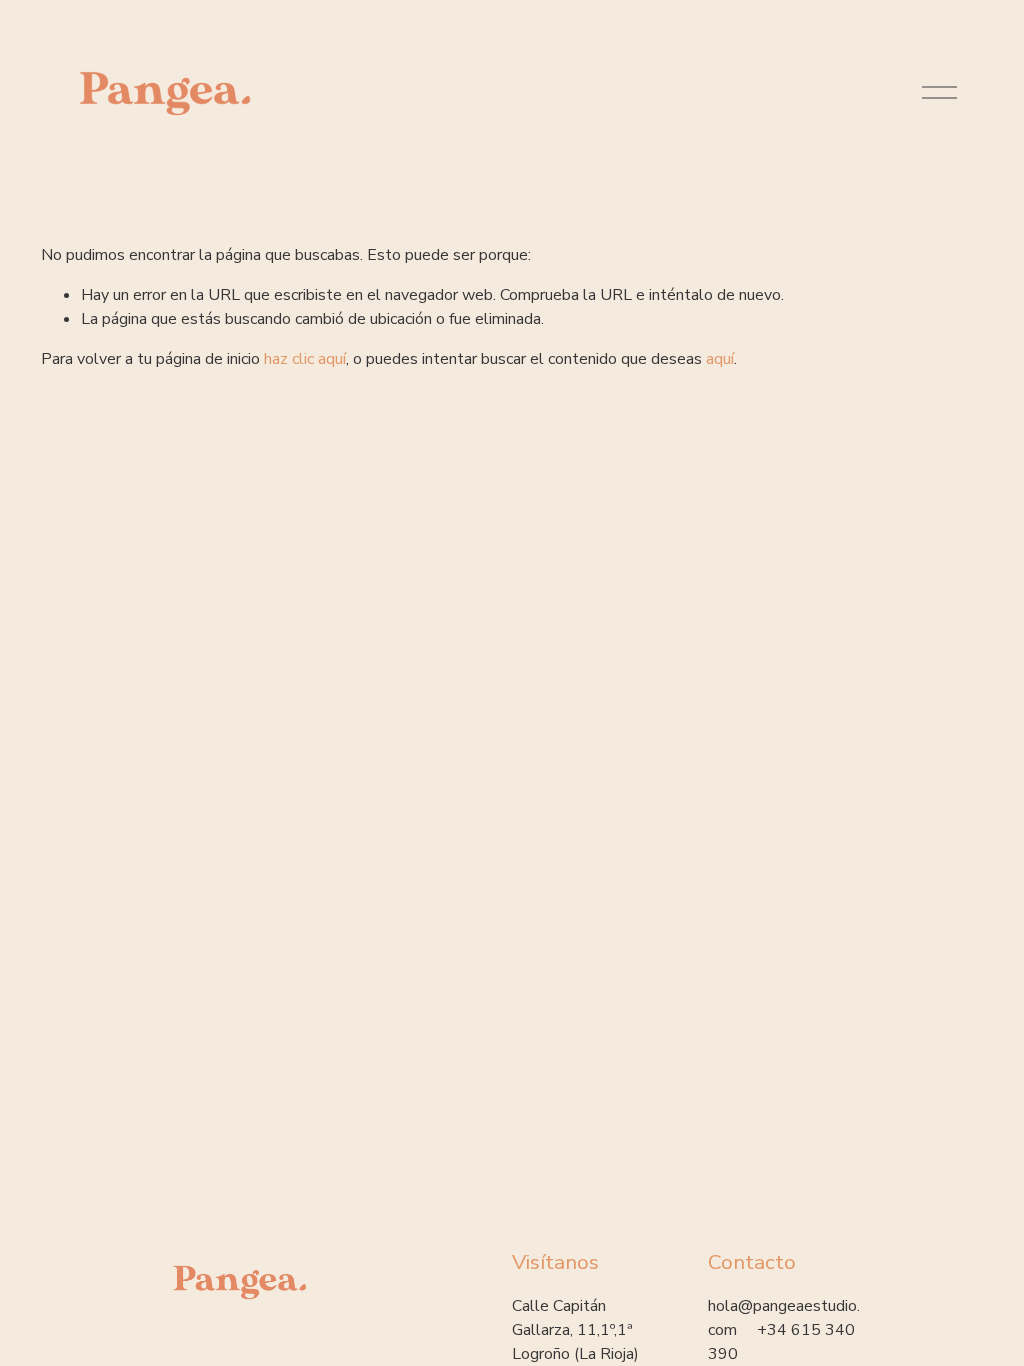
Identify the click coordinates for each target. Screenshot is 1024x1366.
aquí (720, 359)
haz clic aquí (305, 359)
